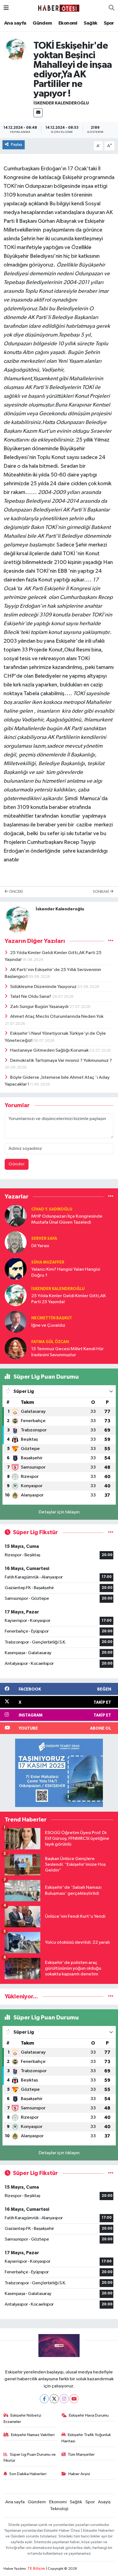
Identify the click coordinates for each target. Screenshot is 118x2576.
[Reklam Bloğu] (59, 1773)
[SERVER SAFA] (16, 1242)
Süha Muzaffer (48, 1262)
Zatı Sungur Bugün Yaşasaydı (40, 1007)
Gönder (17, 1164)
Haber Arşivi (79, 2474)
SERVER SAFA (44, 1239)
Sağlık (90, 23)
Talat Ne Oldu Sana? (31, 997)
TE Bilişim (36, 2569)
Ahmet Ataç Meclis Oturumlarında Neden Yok (57, 1017)
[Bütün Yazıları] (111, 941)
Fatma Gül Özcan (50, 1342)
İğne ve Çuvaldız (48, 1325)
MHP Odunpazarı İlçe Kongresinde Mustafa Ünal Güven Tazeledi (67, 1219)
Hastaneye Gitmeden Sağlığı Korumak (50, 1050)
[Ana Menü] (6, 8)
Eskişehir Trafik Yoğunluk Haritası (86, 2438)
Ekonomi (68, 23)
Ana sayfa (15, 23)
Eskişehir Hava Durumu (89, 2415)
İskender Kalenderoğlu (61, 103)
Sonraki (101, 892)
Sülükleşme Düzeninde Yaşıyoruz (44, 987)
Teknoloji (59, 2509)
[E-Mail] (38, 113)
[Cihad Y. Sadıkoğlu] (16, 1216)
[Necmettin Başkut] (16, 1322)
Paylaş (17, 144)
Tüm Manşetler (81, 2454)
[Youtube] (74, 2399)
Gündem (42, 23)
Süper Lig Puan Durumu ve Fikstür (30, 2457)
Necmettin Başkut (52, 1318)
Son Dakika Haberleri (28, 2474)
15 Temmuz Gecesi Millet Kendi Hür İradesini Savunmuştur (68, 1352)
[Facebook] (44, 2399)
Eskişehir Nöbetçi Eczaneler (23, 2418)
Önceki (16, 892)
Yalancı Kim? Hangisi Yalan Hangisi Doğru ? (66, 1272)
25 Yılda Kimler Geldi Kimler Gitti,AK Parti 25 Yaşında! (69, 1299)
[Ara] (112, 8)
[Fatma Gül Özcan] (16, 1348)
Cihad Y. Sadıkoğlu (52, 1209)
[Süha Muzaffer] (16, 1269)
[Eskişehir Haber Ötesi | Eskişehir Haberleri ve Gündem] (59, 8)
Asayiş (104, 2502)
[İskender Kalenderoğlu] (16, 49)
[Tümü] (111, 1196)
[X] (54, 2399)
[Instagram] (64, 2399)
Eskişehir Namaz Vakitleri (33, 2435)
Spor (109, 23)
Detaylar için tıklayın (59, 1512)
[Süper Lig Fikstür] (111, 1532)
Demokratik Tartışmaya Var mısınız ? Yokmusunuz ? (61, 1061)
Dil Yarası (40, 1246)
